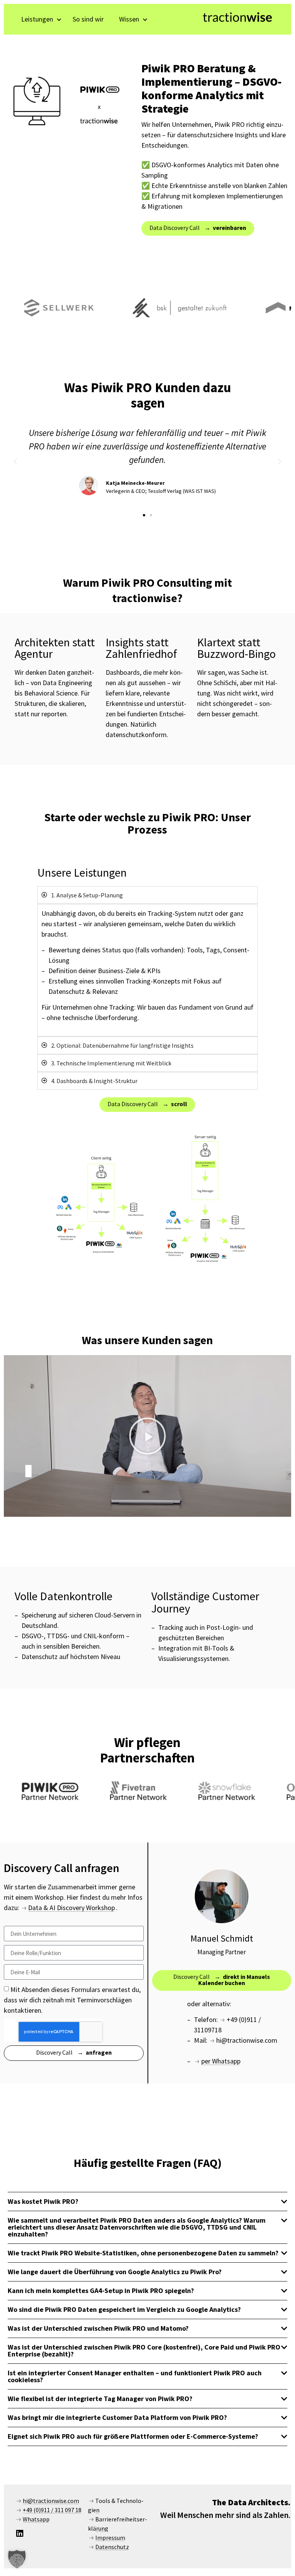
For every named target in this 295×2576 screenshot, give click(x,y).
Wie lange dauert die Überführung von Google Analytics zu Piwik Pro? (115, 2272)
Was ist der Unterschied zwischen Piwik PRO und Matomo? (98, 2328)
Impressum (110, 2538)
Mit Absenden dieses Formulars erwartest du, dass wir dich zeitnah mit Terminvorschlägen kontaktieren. (72, 2000)
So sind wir (88, 19)
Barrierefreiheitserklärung (118, 2524)
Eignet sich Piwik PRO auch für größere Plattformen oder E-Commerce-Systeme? (133, 2436)
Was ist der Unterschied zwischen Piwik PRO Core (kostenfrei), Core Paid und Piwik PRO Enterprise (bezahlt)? (144, 2351)
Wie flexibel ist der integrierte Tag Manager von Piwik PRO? (100, 2399)
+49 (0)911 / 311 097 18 (52, 2510)
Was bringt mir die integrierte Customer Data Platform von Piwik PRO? (117, 2417)
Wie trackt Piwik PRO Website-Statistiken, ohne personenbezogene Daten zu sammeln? (143, 2253)
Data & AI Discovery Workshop (71, 1908)
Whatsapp (36, 2519)
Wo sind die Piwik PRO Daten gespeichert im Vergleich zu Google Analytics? (124, 2309)
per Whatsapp (221, 2061)
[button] (15, 462)
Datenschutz (112, 2547)
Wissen (129, 19)
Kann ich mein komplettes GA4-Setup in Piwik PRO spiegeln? (101, 2291)
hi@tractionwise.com (51, 2501)
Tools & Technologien (116, 2505)
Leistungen (37, 19)
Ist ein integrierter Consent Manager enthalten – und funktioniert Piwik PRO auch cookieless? (135, 2376)
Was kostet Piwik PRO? (43, 2201)
